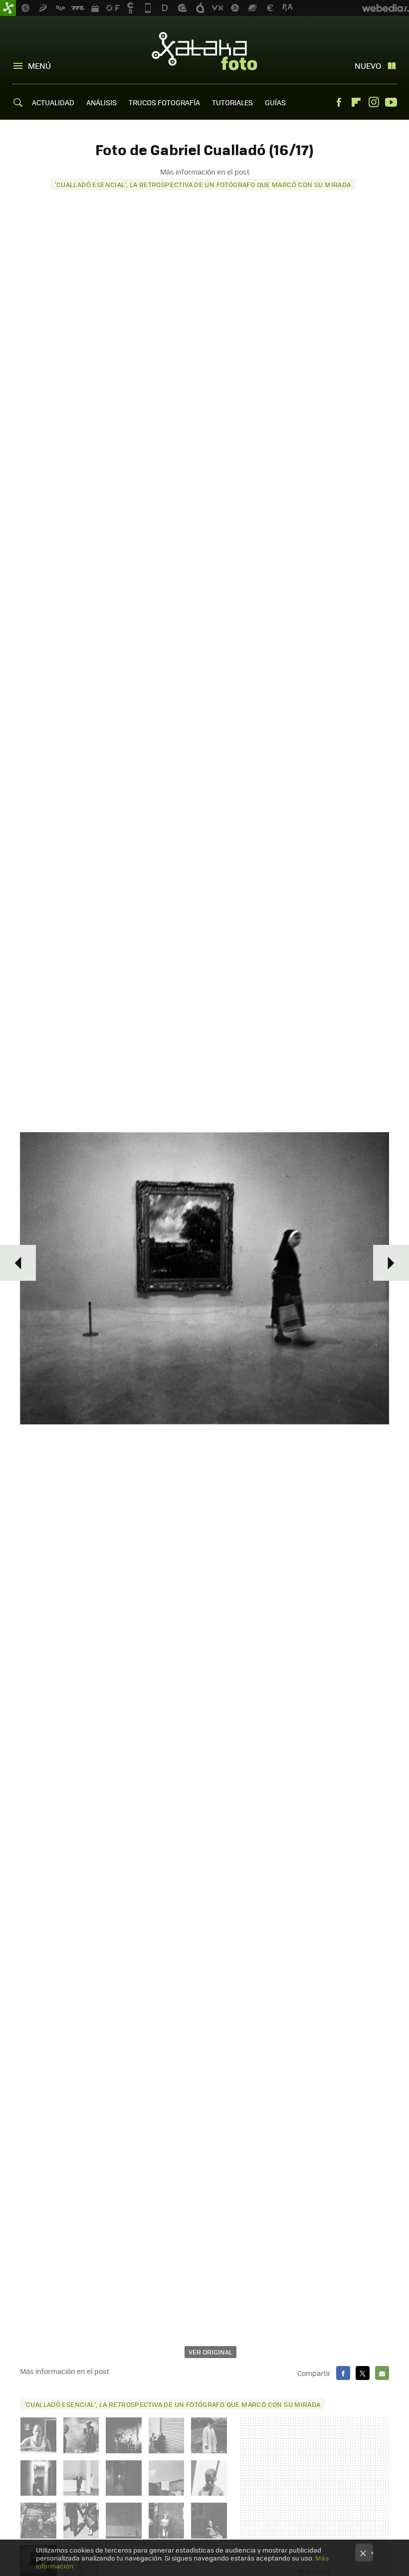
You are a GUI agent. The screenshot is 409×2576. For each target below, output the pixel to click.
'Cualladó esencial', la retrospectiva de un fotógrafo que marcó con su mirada (203, 184)
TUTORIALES (232, 102)
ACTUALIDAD (53, 102)
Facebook (339, 102)
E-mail (382, 2373)
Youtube (391, 102)
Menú (39, 66)
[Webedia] (386, 8)
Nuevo (368, 66)
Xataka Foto (204, 51)
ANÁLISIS (102, 102)
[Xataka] (8, 8)
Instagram (374, 102)
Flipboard (356, 102)
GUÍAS (275, 102)
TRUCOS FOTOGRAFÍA (164, 102)
